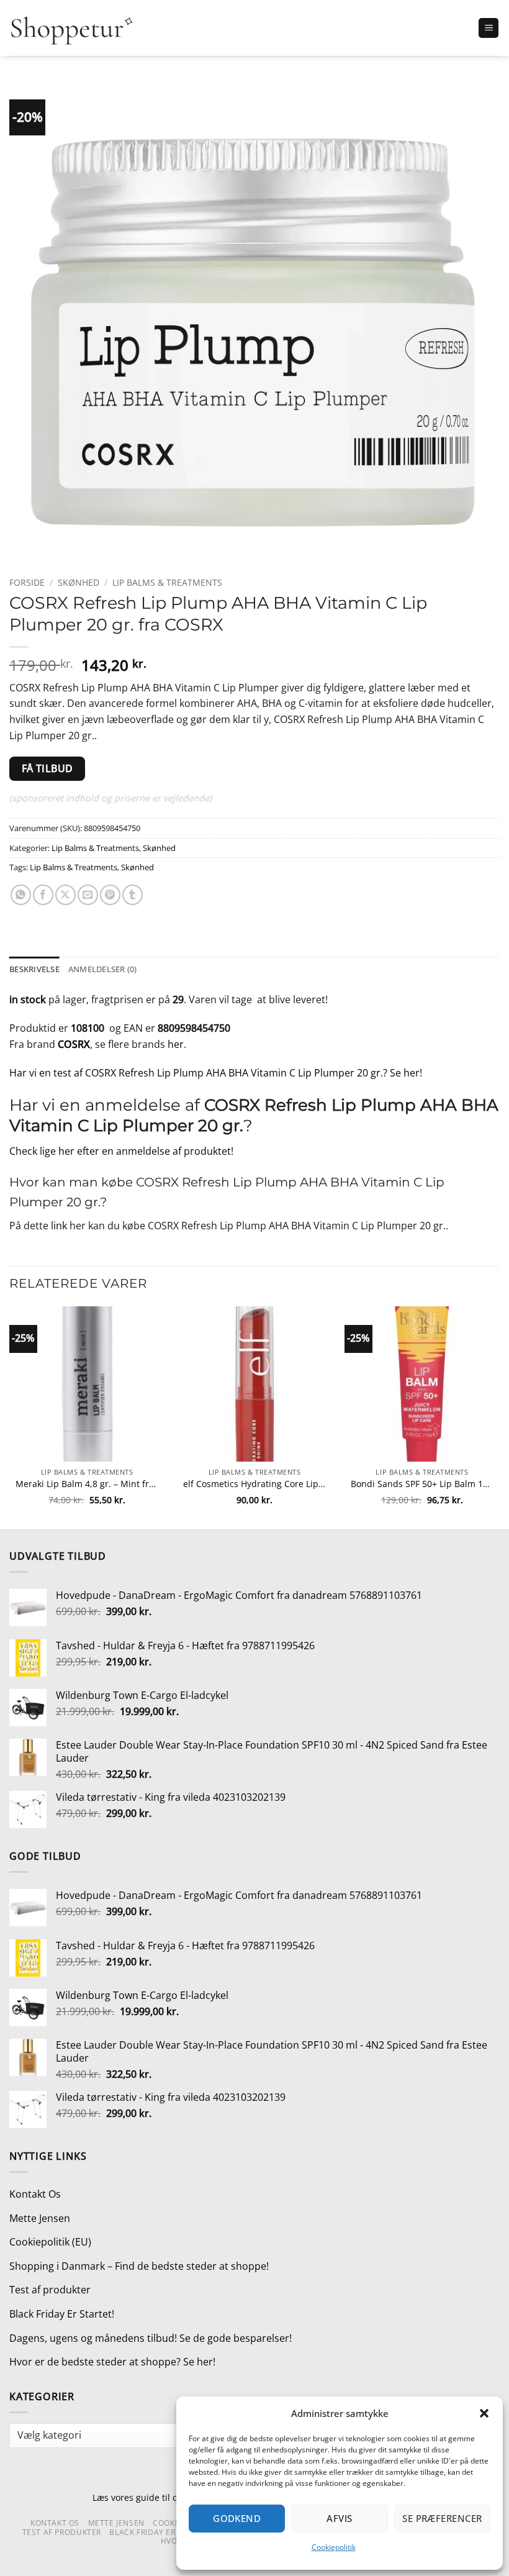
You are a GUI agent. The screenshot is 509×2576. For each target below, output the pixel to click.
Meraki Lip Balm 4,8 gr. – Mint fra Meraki (87, 1484)
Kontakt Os (35, 2194)
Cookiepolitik (334, 2547)
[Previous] (10, 1417)
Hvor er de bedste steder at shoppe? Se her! (112, 2362)
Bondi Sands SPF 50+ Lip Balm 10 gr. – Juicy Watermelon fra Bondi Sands (422, 1484)
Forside (27, 582)
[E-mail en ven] (88, 895)
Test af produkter (50, 2290)
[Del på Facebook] (43, 895)
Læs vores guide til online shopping (166, 2497)
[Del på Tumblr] (133, 895)
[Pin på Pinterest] (110, 895)
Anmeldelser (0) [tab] (103, 969)
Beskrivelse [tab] (34, 969)
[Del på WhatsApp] (21, 895)
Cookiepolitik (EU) (50, 2242)
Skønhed (79, 582)
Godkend (237, 2518)
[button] (484, 2413)
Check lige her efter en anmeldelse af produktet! (121, 1151)
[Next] (499, 1417)
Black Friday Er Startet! (62, 2314)
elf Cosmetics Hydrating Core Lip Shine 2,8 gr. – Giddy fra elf (254, 1484)
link (59, 1226)
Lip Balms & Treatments (167, 582)
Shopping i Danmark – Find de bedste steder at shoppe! (139, 2266)
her (176, 1044)
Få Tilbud (47, 768)
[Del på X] (65, 895)
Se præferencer (442, 2518)
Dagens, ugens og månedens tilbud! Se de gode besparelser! (151, 2338)
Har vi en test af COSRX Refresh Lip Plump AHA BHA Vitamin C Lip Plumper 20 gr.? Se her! (216, 1073)
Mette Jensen (40, 2218)
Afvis (339, 2518)
